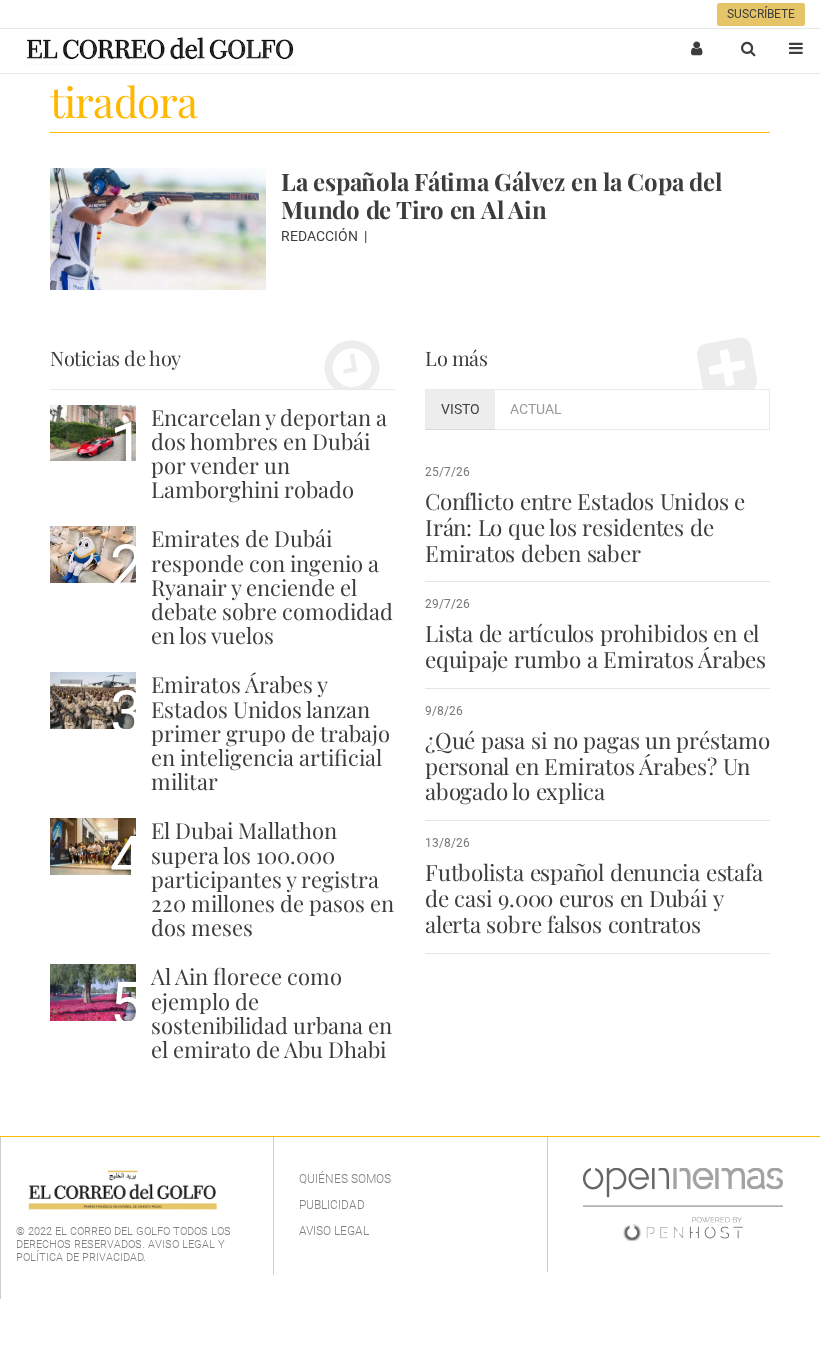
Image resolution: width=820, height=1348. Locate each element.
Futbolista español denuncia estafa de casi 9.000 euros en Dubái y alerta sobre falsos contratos (593, 898)
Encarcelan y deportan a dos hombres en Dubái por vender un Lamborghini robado (269, 453)
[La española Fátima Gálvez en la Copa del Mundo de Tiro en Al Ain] (158, 229)
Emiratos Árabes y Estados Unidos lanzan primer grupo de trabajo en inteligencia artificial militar (270, 732)
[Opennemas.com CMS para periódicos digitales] (683, 1204)
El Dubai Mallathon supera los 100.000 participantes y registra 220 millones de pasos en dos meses (272, 878)
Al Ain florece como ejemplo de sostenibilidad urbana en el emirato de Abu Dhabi (271, 1012)
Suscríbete (761, 14)
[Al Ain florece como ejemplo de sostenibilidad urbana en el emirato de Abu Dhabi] (93, 992)
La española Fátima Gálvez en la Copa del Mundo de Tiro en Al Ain (501, 195)
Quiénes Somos (345, 1179)
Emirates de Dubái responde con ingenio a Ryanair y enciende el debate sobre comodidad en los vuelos (272, 586)
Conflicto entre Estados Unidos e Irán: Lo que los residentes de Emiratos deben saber (585, 527)
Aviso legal (334, 1231)
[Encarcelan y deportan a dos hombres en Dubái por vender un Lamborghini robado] (93, 433)
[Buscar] (748, 48)
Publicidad (332, 1205)
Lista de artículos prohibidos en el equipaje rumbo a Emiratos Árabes (595, 646)
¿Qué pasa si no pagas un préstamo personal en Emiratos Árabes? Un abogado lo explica (597, 766)
